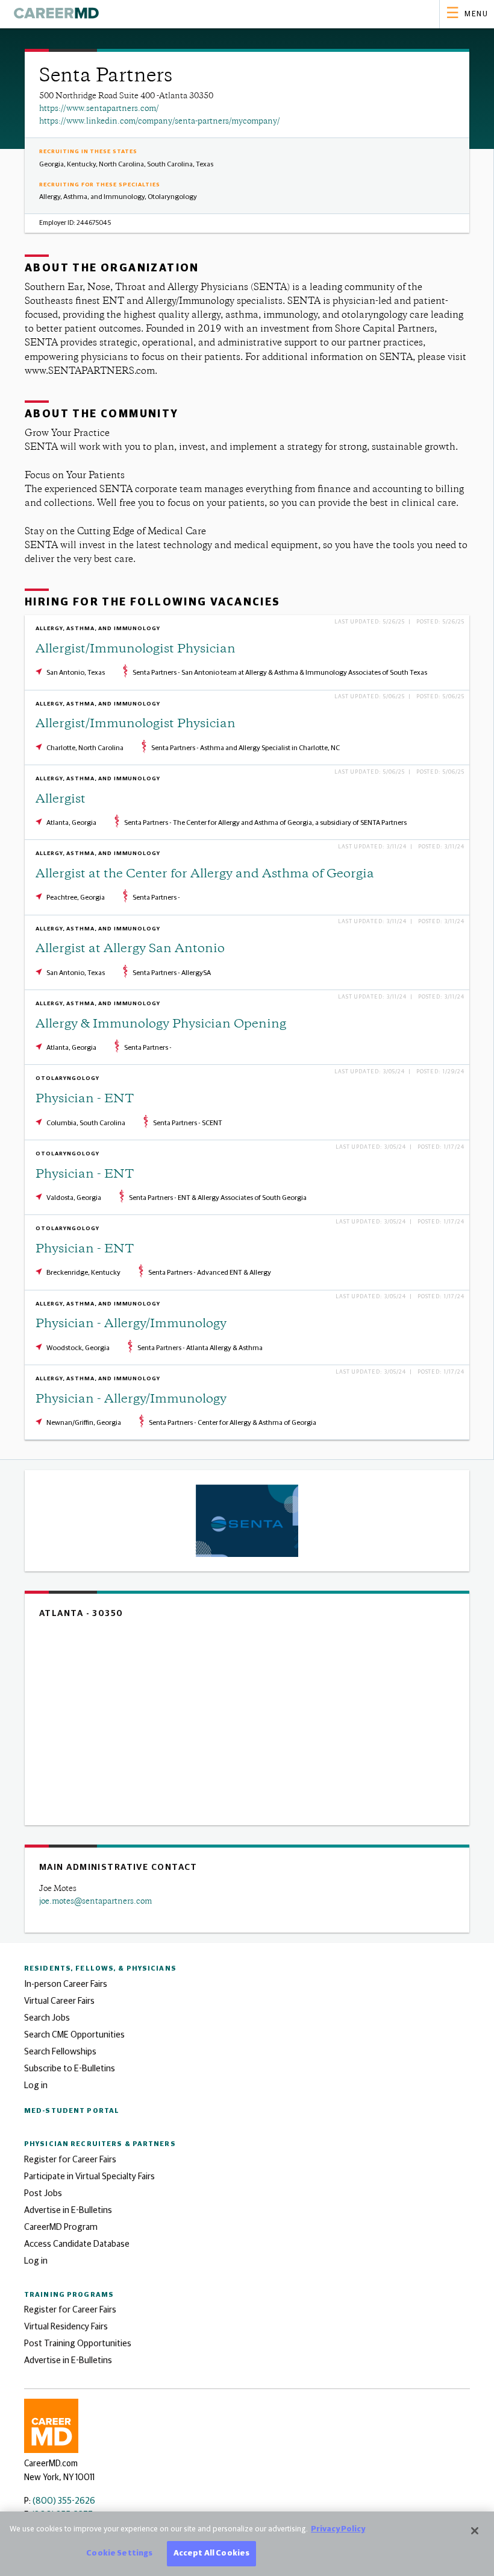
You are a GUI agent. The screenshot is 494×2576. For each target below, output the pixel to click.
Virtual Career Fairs (59, 2001)
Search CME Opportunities (74, 2035)
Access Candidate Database (77, 2244)
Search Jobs (47, 2018)
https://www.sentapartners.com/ (99, 109)
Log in (36, 2085)
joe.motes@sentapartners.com (95, 1902)
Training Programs (69, 2295)
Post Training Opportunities (78, 2344)
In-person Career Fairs (66, 1984)
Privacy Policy (338, 2529)
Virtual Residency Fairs (66, 2327)
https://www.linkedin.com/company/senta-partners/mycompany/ (160, 122)
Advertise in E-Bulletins (68, 2210)
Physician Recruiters (100, 2144)
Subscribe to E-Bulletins (70, 2069)
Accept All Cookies (211, 2553)
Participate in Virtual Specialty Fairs (89, 2177)
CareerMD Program (61, 2227)
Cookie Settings (119, 2553)
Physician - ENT (85, 1100)
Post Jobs (43, 2193)
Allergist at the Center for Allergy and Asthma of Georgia (205, 875)
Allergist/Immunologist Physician (136, 650)
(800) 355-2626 (64, 2501)
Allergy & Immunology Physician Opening (161, 1025)
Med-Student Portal (72, 2111)
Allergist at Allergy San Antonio (130, 949)
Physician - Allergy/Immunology (131, 1324)
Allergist (61, 800)
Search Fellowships (60, 2052)
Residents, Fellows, (100, 1968)
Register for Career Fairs (70, 2160)
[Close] (475, 2531)
